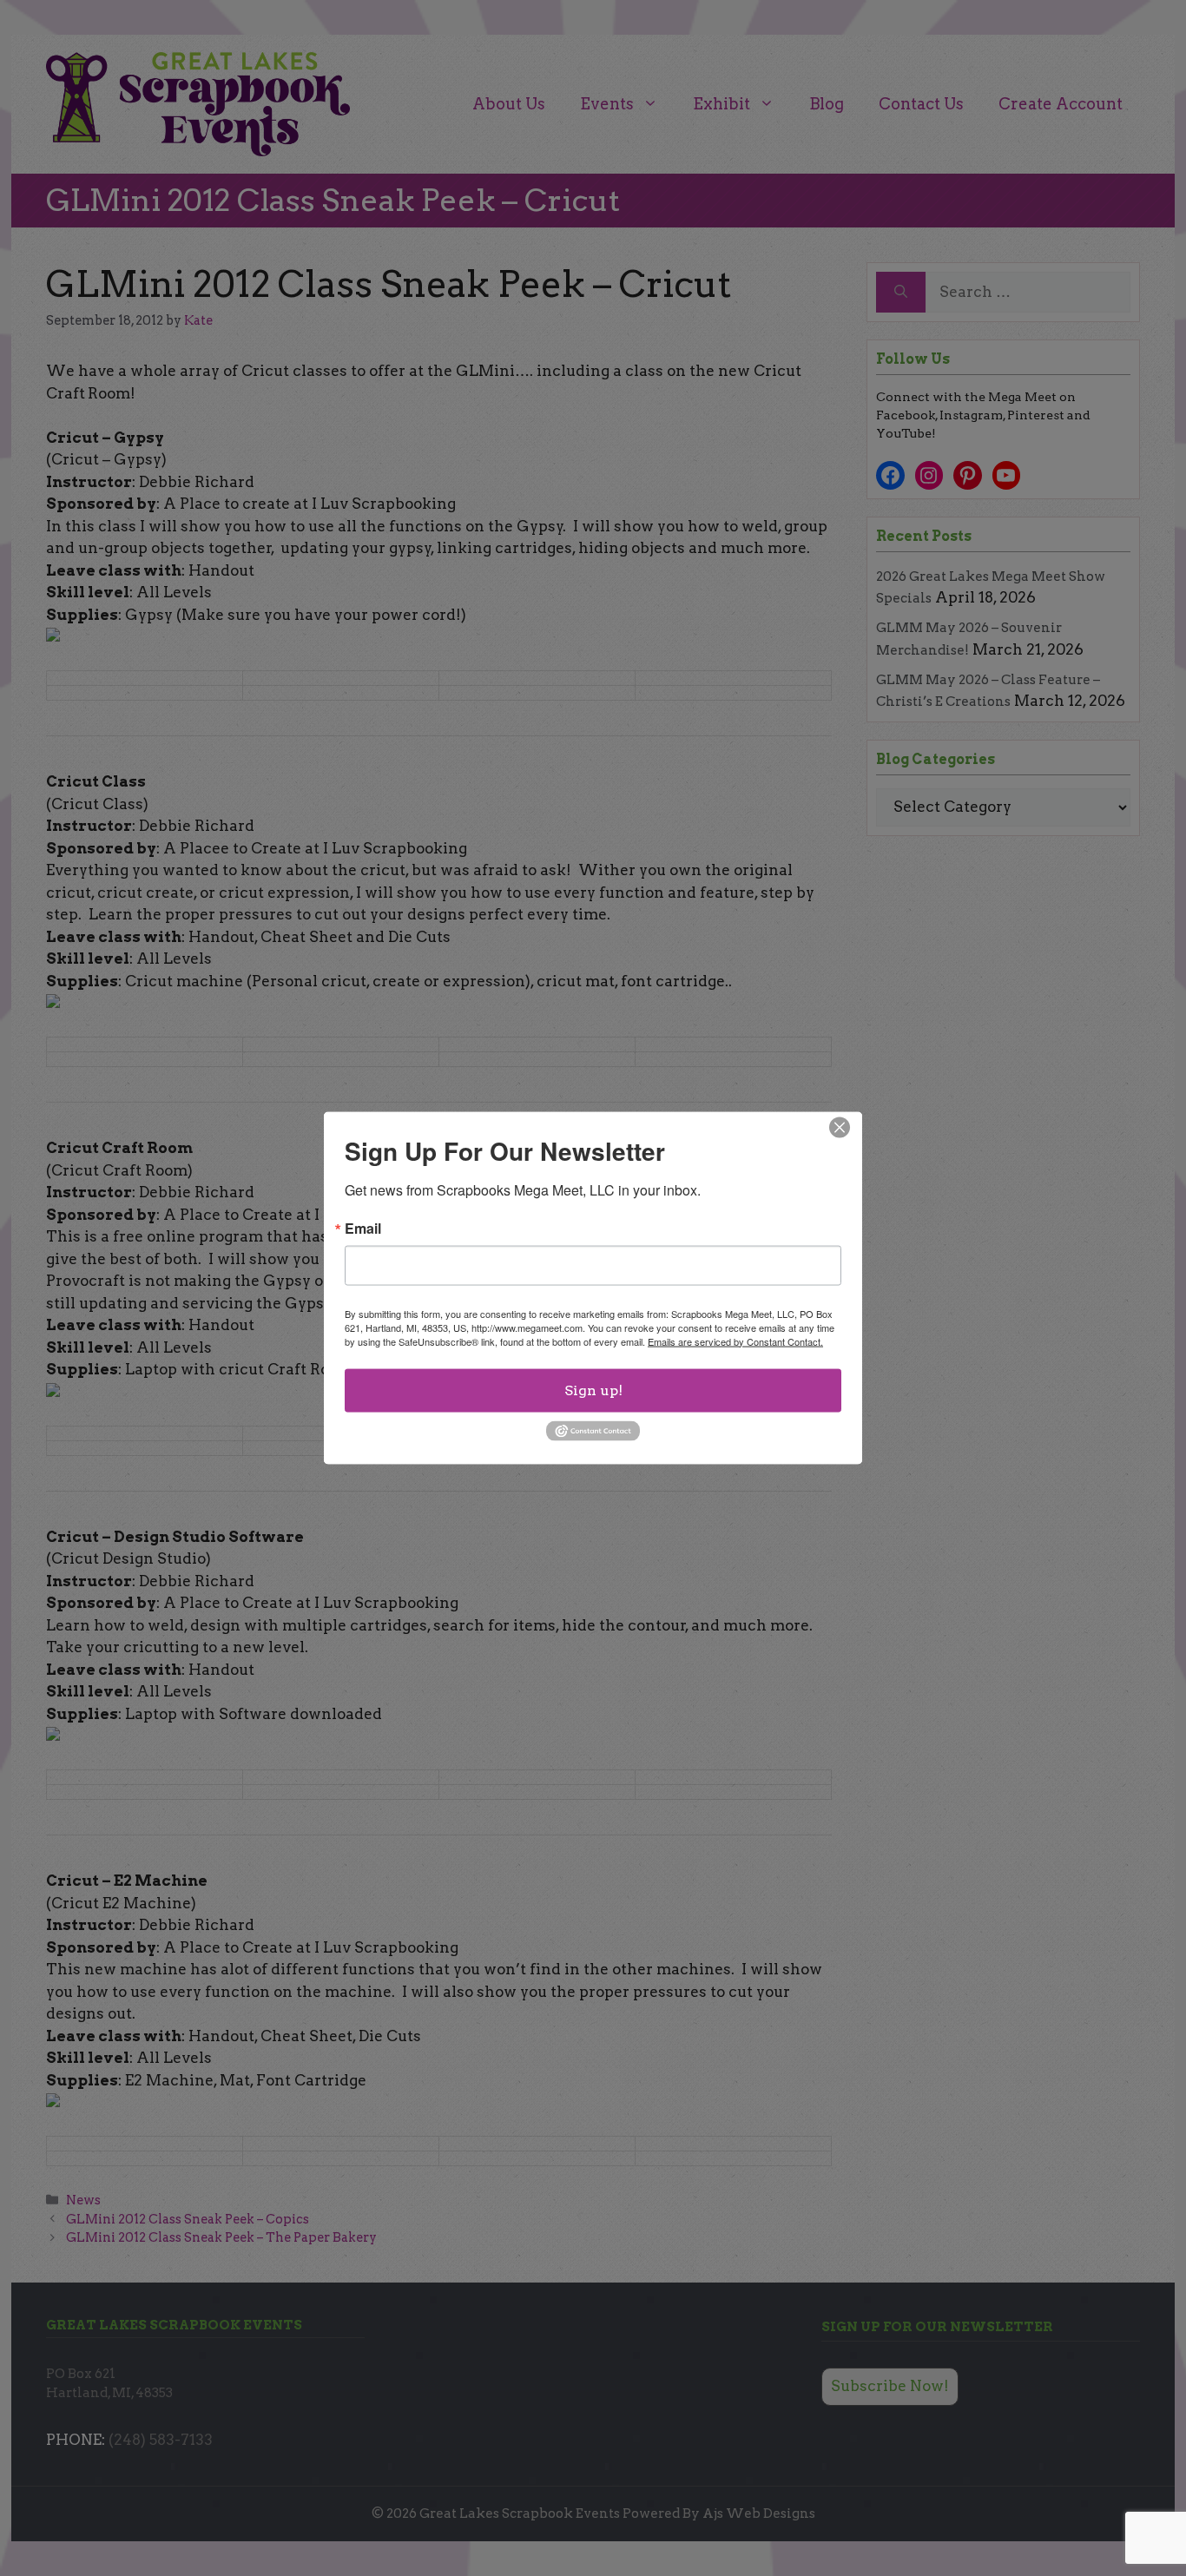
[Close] (840, 1127)
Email (363, 1228)
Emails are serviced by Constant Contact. (735, 1341)
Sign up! (593, 1390)
